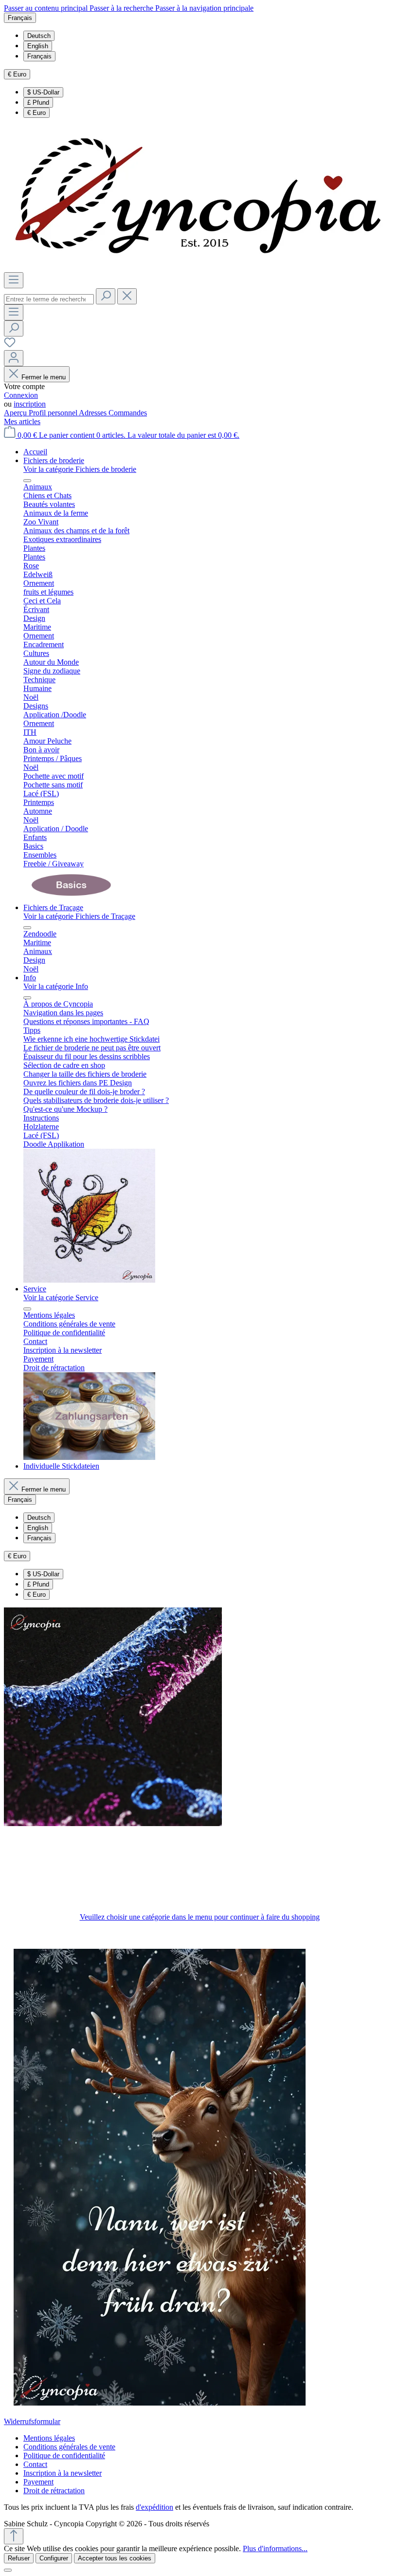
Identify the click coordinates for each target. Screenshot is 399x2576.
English (38, 46)
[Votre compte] (14, 358)
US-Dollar (43, 92)
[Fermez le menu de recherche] (127, 296)
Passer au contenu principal (47, 8)
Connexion (21, 395)
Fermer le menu (44, 377)
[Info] (89, 1280)
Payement (38, 2482)
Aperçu (16, 413)
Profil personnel (54, 413)
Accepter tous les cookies (115, 2558)
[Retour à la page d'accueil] (199, 268)
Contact (35, 2464)
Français (39, 56)
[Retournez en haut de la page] (14, 2536)
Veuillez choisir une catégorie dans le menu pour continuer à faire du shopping (200, 1917)
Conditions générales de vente (69, 2447)
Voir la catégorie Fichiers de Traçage (79, 916)
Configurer (54, 2558)
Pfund (38, 103)
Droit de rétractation (54, 2491)
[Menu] (14, 280)
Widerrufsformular (32, 2421)
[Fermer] (8, 2570)
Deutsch (39, 36)
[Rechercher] (106, 296)
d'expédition (154, 2507)
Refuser (19, 2558)
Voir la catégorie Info (56, 986)
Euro (36, 113)
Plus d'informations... (275, 2548)
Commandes (128, 413)
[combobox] (49, 299)
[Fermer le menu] (27, 481)
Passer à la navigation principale (204, 8)
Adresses (94, 413)
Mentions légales (49, 2438)
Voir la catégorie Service (61, 1297)
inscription (30, 404)
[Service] (89, 1457)
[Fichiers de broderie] (72, 899)
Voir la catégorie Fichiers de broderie (80, 469)
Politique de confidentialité (64, 2455)
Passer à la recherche (122, 8)
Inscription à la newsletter (63, 2473)
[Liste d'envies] (10, 345)
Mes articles (22, 421)
